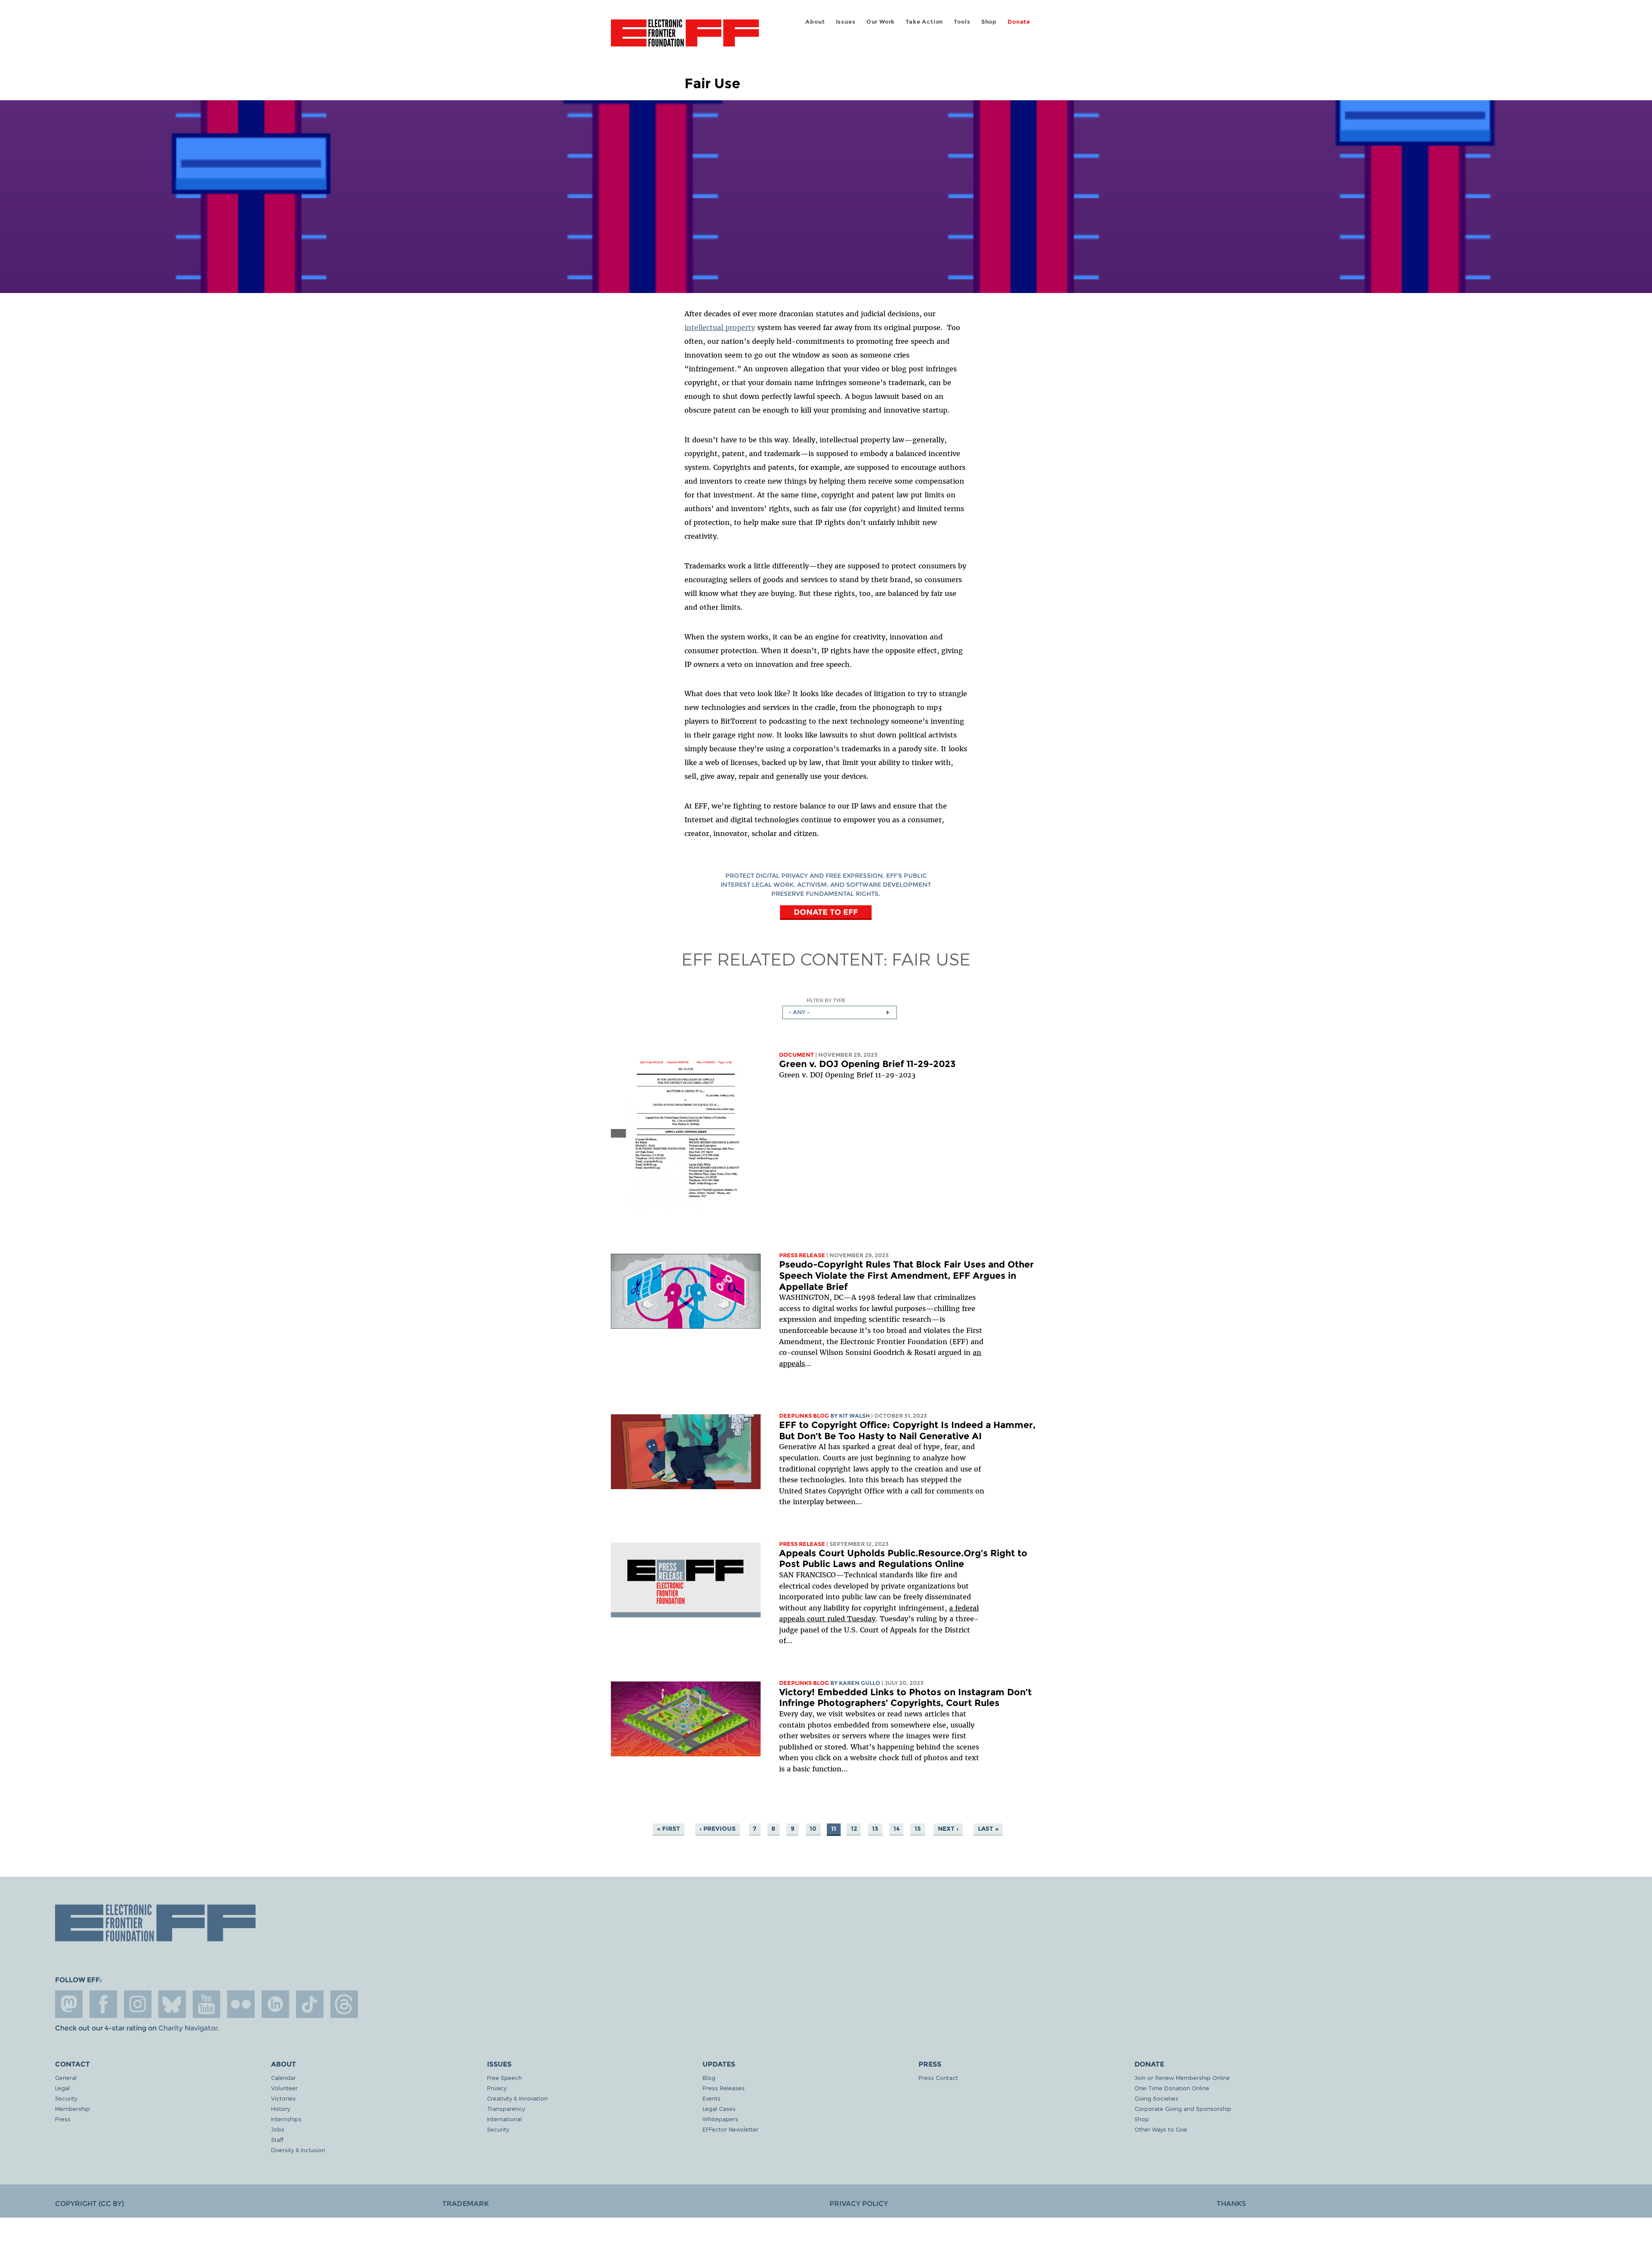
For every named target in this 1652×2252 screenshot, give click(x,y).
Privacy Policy (859, 2204)
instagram (138, 2004)
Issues (846, 22)
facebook (103, 2004)
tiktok (310, 2004)
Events (712, 2098)
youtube (206, 2004)
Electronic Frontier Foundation (685, 38)
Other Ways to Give (1161, 2129)
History (280, 2109)
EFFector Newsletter (730, 2129)
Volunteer (284, 2088)
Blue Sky (172, 2004)
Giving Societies (1156, 2098)
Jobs (278, 2129)
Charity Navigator (188, 2028)
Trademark (465, 2204)
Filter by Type (826, 1000)
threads (344, 2004)
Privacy (497, 2088)
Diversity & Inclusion (298, 2150)
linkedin (275, 2004)
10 (813, 1829)
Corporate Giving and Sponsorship (1183, 2109)
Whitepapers (720, 2119)
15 (918, 1829)
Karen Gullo (860, 1683)
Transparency (506, 2109)
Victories (283, 2098)
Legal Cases (719, 2109)
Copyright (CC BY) (89, 2204)
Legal (62, 2088)
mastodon (69, 2004)
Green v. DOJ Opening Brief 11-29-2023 (867, 1064)
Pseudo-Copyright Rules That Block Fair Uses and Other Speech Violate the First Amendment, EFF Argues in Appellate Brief (906, 1275)
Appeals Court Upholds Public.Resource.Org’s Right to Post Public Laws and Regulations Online (903, 1559)
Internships (286, 2119)
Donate (1019, 22)
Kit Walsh (854, 1416)
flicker (241, 2004)
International (504, 2119)
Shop (989, 22)
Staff (277, 2139)
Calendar (284, 2078)
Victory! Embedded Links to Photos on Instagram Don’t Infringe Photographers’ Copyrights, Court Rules (905, 1698)
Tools (962, 22)
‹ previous (718, 1829)
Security (66, 2098)
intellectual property (720, 327)
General (66, 2078)
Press (63, 2119)
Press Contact (938, 2078)
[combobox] (840, 1012)
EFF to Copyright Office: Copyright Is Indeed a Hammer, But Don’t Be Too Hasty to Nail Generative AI (907, 1430)
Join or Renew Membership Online (1182, 2078)
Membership (72, 2109)
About (815, 22)
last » (988, 1829)
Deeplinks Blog (804, 1416)
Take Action (924, 22)
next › (948, 1829)
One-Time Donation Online (1172, 2088)
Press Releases (724, 2088)
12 (854, 1829)
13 (875, 1829)
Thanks (1231, 2204)
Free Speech (504, 2078)
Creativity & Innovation (517, 2098)
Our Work (881, 22)
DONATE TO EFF (826, 912)
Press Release (802, 1255)
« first (669, 1829)
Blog (709, 2078)
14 (897, 1829)
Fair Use (931, 959)
